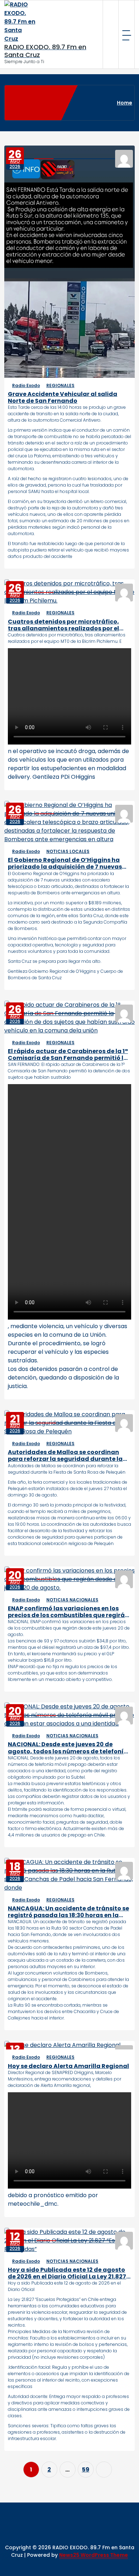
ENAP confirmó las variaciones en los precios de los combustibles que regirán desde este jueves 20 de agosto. (68, 1612)
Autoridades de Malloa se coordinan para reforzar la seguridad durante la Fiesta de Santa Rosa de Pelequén (65, 1455)
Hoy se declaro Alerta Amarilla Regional (68, 2066)
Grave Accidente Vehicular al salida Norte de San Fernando (63, 397)
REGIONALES (60, 385)
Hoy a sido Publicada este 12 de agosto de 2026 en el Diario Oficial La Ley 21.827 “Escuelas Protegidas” (67, 2273)
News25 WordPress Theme (94, 2555)
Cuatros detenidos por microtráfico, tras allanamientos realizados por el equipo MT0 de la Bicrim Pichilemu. (63, 625)
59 (86, 2470)
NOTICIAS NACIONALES (72, 1600)
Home (125, 103)
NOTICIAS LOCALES (68, 851)
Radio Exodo (26, 385)
